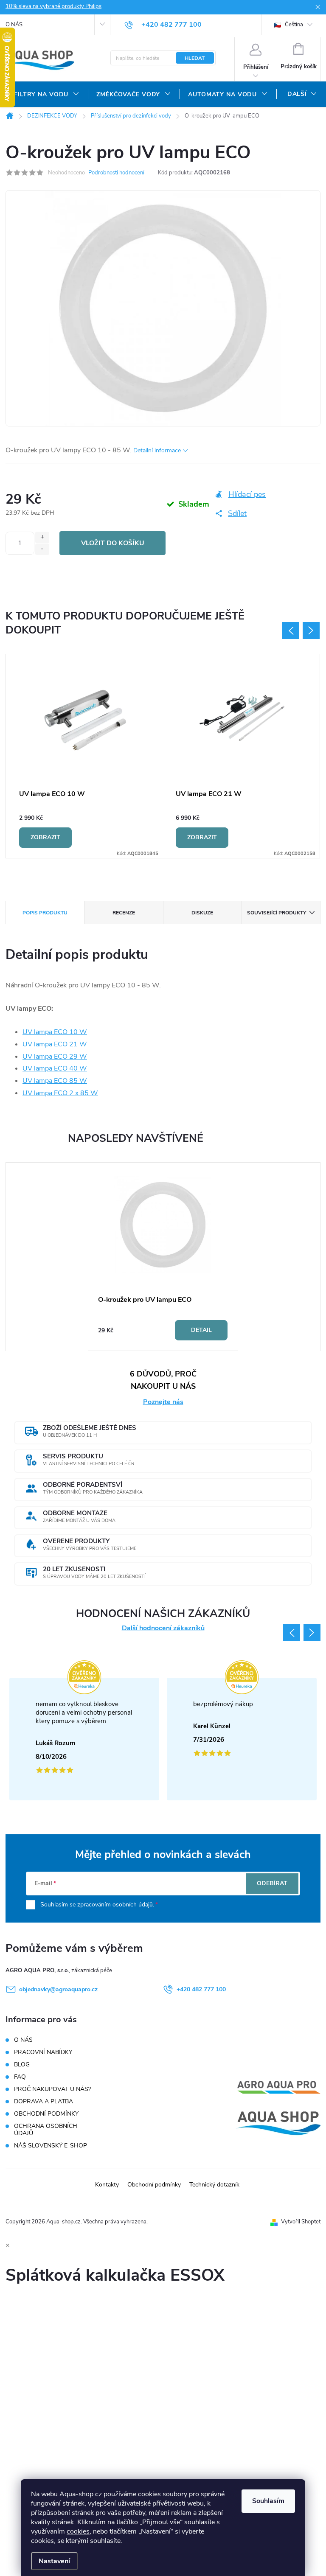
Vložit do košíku (113, 543)
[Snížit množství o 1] (42, 549)
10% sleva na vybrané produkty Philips (53, 6)
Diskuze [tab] (202, 913)
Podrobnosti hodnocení (116, 173)
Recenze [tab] (124, 913)
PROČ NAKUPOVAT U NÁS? (52, 2089)
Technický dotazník (214, 2185)
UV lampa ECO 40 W (55, 1068)
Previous (291, 631)
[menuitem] (47, 95)
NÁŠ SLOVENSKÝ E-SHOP (51, 2146)
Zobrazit (45, 837)
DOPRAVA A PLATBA (44, 2101)
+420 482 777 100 (201, 1989)
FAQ (20, 2077)
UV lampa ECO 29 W (55, 1057)
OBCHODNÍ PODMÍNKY (46, 2114)
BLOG (22, 2064)
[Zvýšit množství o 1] (42, 537)
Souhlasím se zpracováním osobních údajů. (97, 1905)
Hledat (195, 58)
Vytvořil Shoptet (301, 2222)
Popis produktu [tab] (45, 913)
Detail (201, 1330)
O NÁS (14, 25)
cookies (78, 2531)
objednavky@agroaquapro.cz (58, 1989)
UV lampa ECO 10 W (55, 1032)
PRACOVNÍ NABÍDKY (43, 2052)
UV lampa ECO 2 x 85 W (60, 1093)
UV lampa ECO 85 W (55, 1081)
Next (311, 631)
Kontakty (107, 2185)
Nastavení (54, 2561)
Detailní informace (157, 450)
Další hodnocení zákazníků (163, 1628)
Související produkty (277, 913)
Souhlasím (268, 2501)
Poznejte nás (163, 1402)
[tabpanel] (86, 756)
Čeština (293, 25)
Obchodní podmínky (154, 2185)
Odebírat (272, 1883)
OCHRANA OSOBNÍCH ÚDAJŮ (46, 2130)
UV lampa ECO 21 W (55, 1044)
